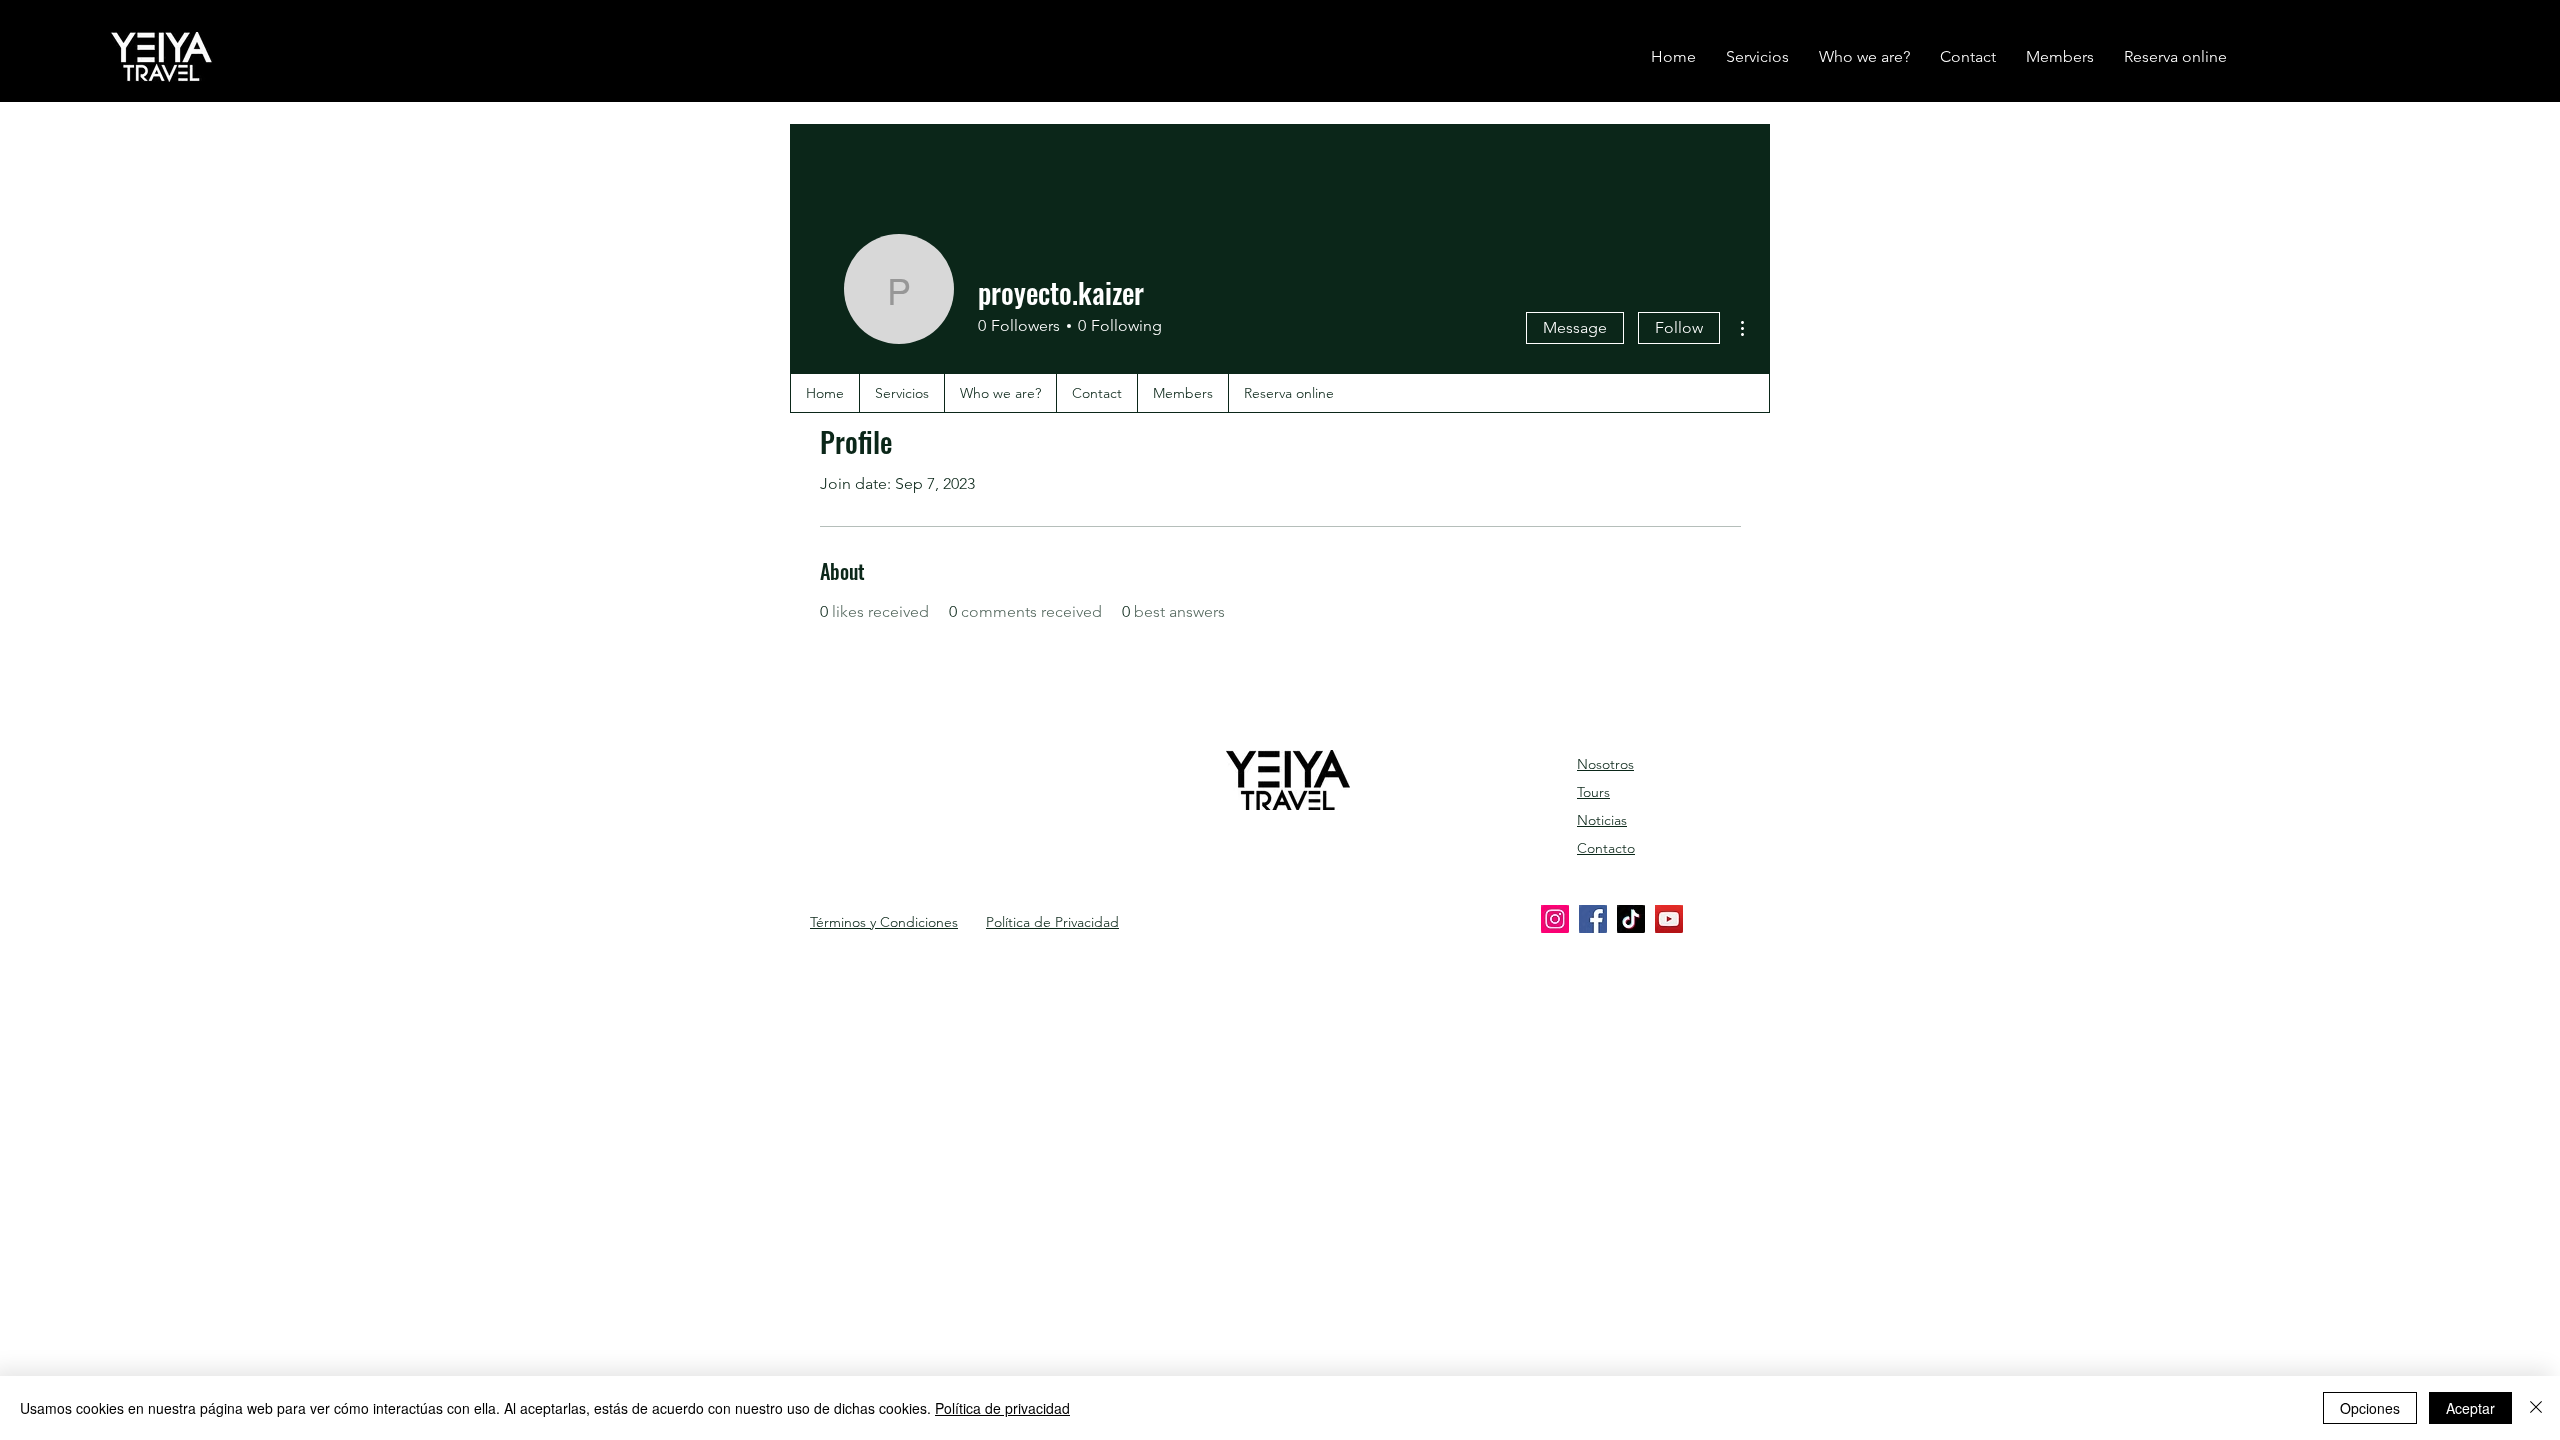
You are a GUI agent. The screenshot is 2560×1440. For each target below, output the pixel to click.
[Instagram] (1555, 919)
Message (1575, 327)
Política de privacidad (1002, 1408)
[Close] (2536, 1408)
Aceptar (2470, 1408)
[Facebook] (1593, 919)
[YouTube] (1669, 919)
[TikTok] (1631, 919)
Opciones (2370, 1408)
